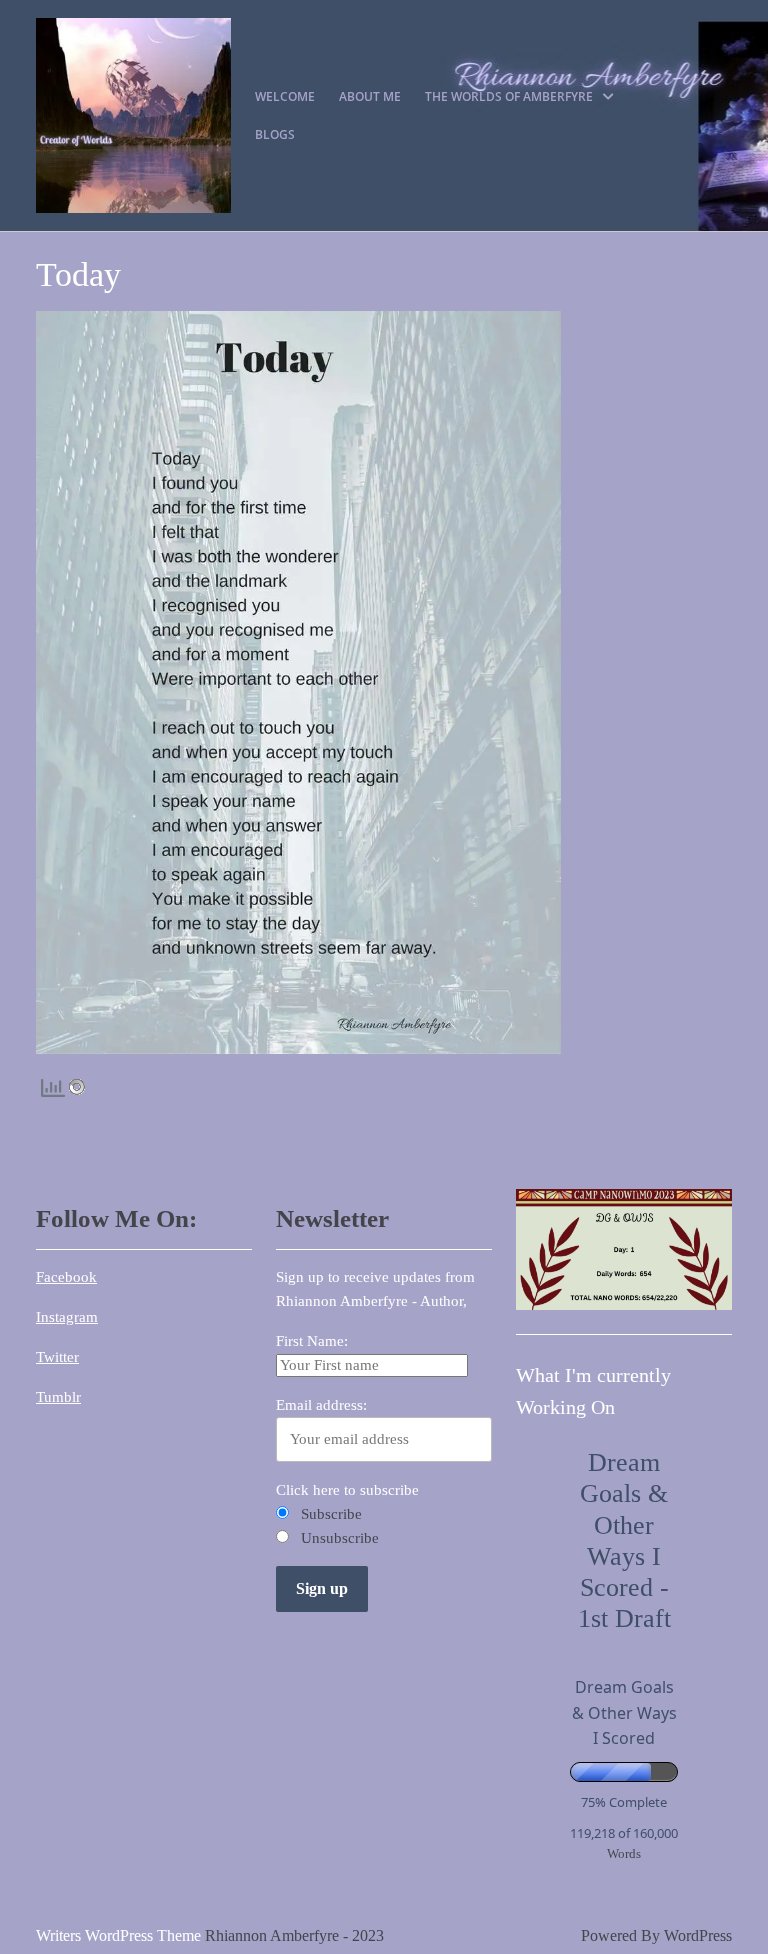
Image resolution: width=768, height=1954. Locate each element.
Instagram (67, 1317)
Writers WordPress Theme (118, 1935)
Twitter (57, 1357)
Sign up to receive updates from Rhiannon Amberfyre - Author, (375, 1289)
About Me (370, 96)
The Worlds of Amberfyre (509, 96)
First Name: (312, 1341)
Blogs (275, 134)
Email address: (321, 1405)
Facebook (66, 1277)
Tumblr (58, 1397)
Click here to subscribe (347, 1490)
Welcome (285, 96)
